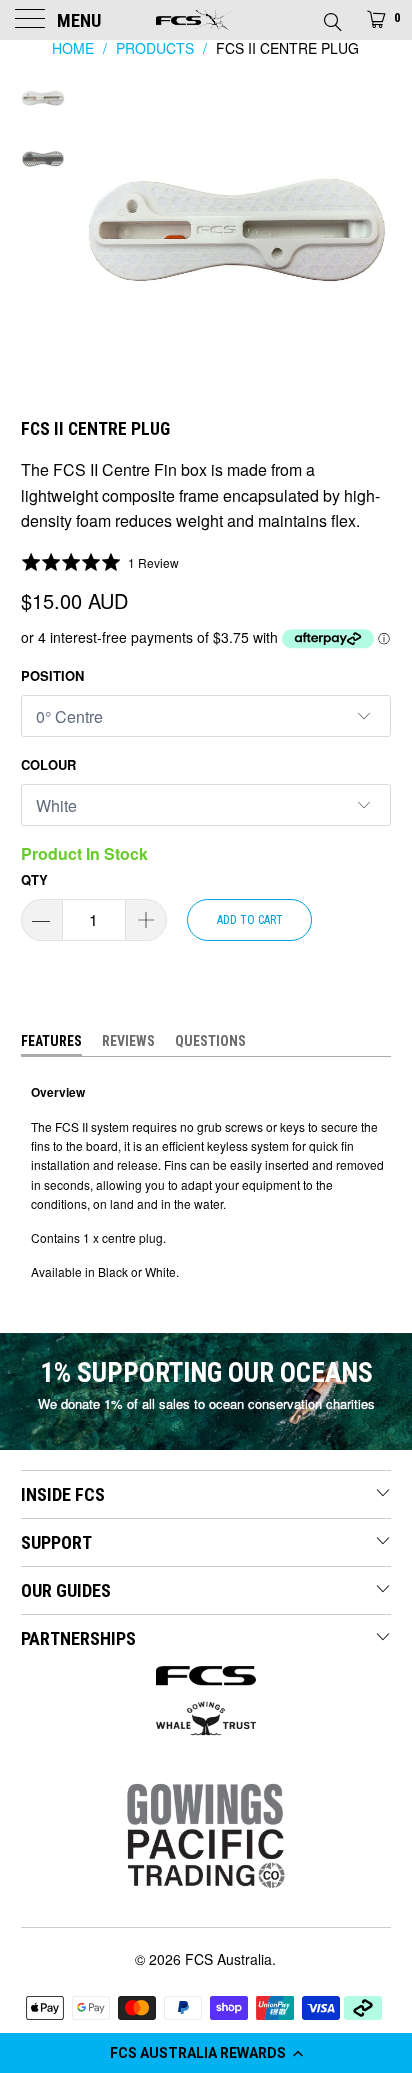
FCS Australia (228, 1959)
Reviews (128, 1041)
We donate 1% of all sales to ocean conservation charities (206, 1403)
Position (52, 675)
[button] (206, 2053)
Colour (48, 764)
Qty (34, 879)
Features (51, 1041)
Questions (210, 1041)
